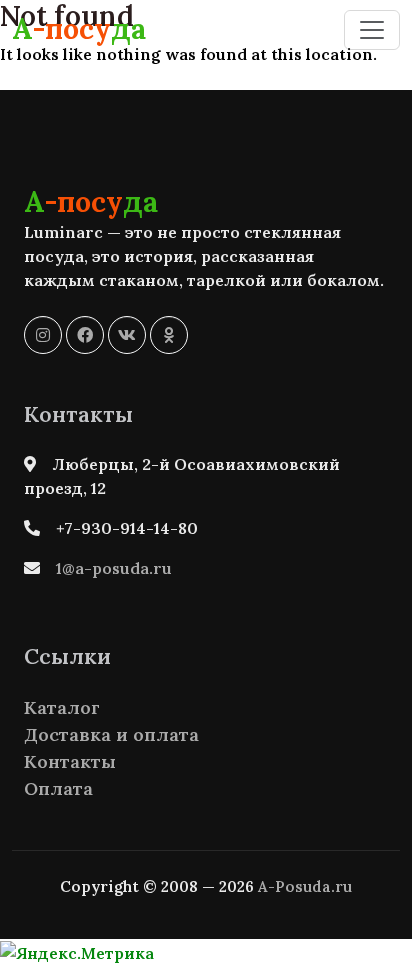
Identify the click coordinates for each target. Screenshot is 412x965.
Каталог (62, 707)
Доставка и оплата (111, 734)
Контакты (70, 761)
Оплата (58, 788)
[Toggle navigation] (372, 30)
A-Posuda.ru (305, 886)
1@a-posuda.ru (114, 568)
